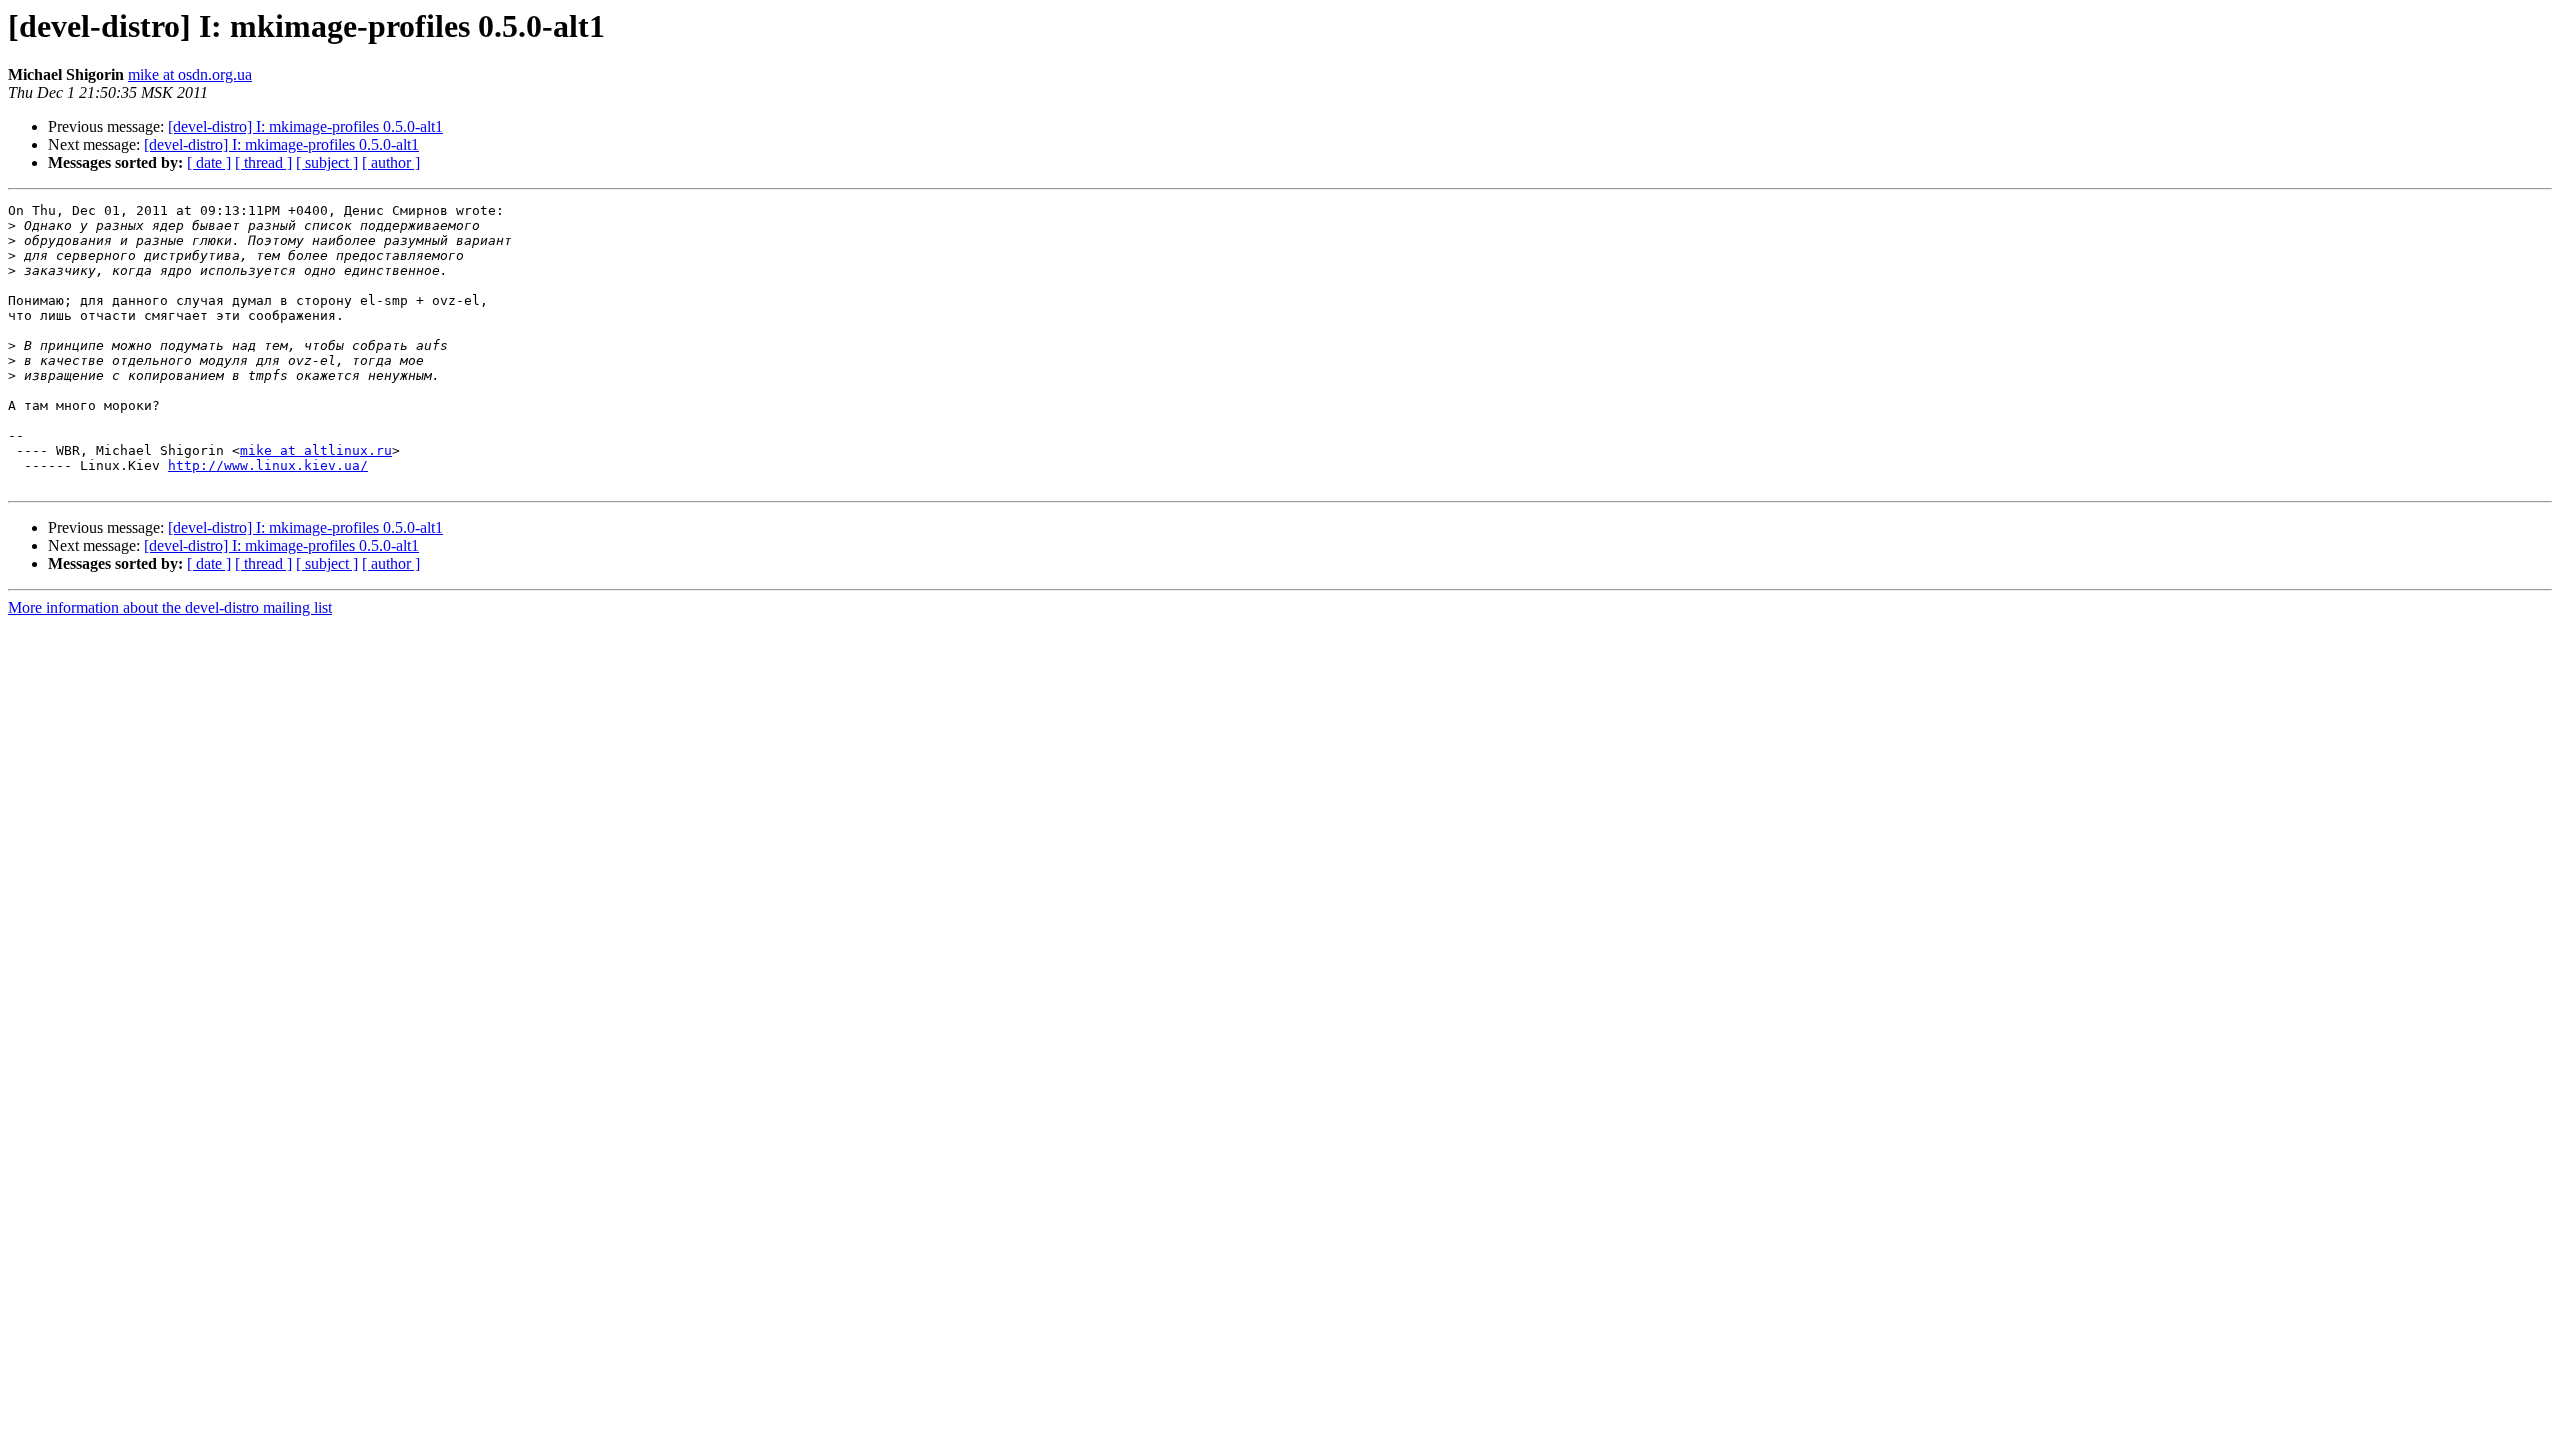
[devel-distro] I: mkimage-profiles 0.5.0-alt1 (305, 126)
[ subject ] (327, 162)
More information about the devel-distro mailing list (170, 607)
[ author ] (391, 162)
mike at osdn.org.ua (190, 74)
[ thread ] (263, 162)
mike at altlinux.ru (316, 450)
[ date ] (209, 162)
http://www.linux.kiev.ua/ (268, 465)
